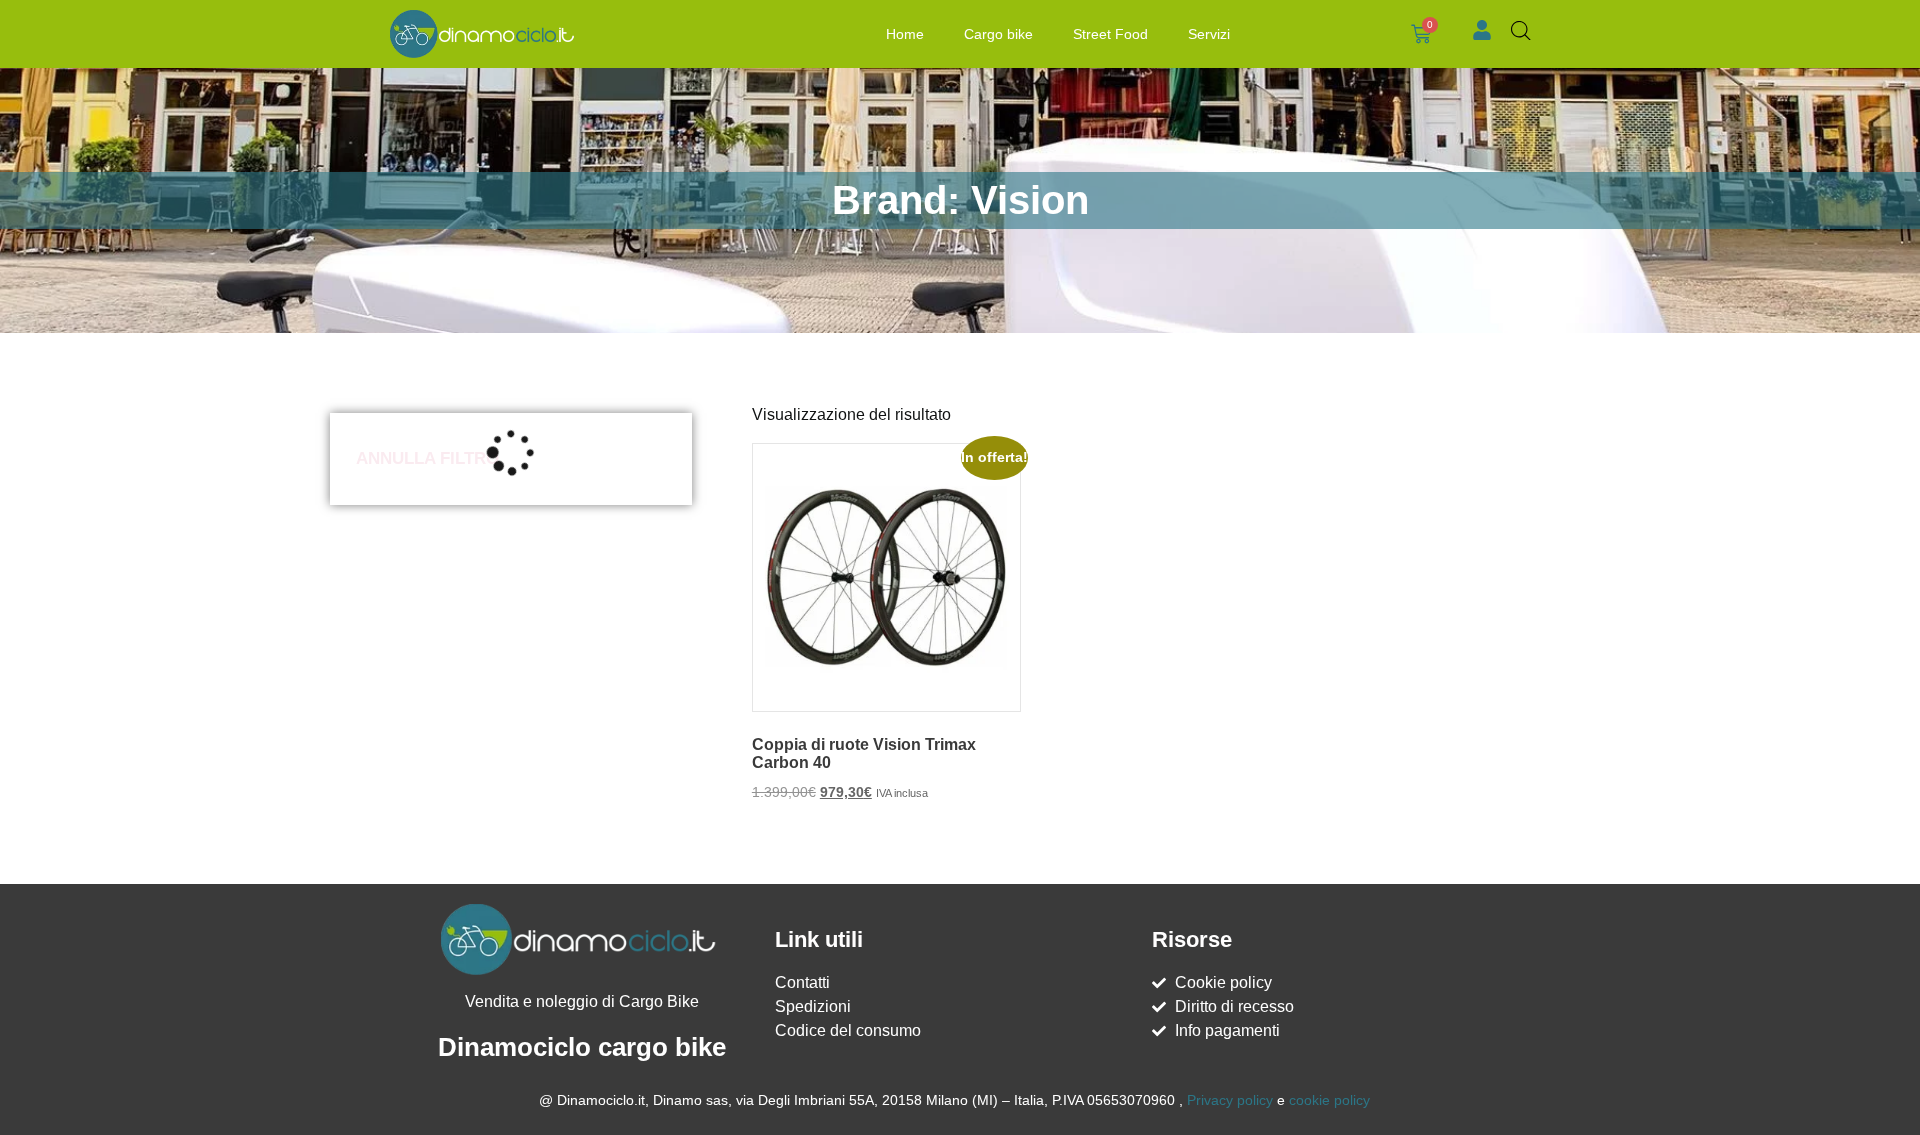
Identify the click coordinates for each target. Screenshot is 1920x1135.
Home (905, 34)
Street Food (1110, 34)
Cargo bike (998, 34)
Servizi (1209, 34)
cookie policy (1329, 1100)
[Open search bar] (1521, 31)
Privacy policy (1230, 1100)
